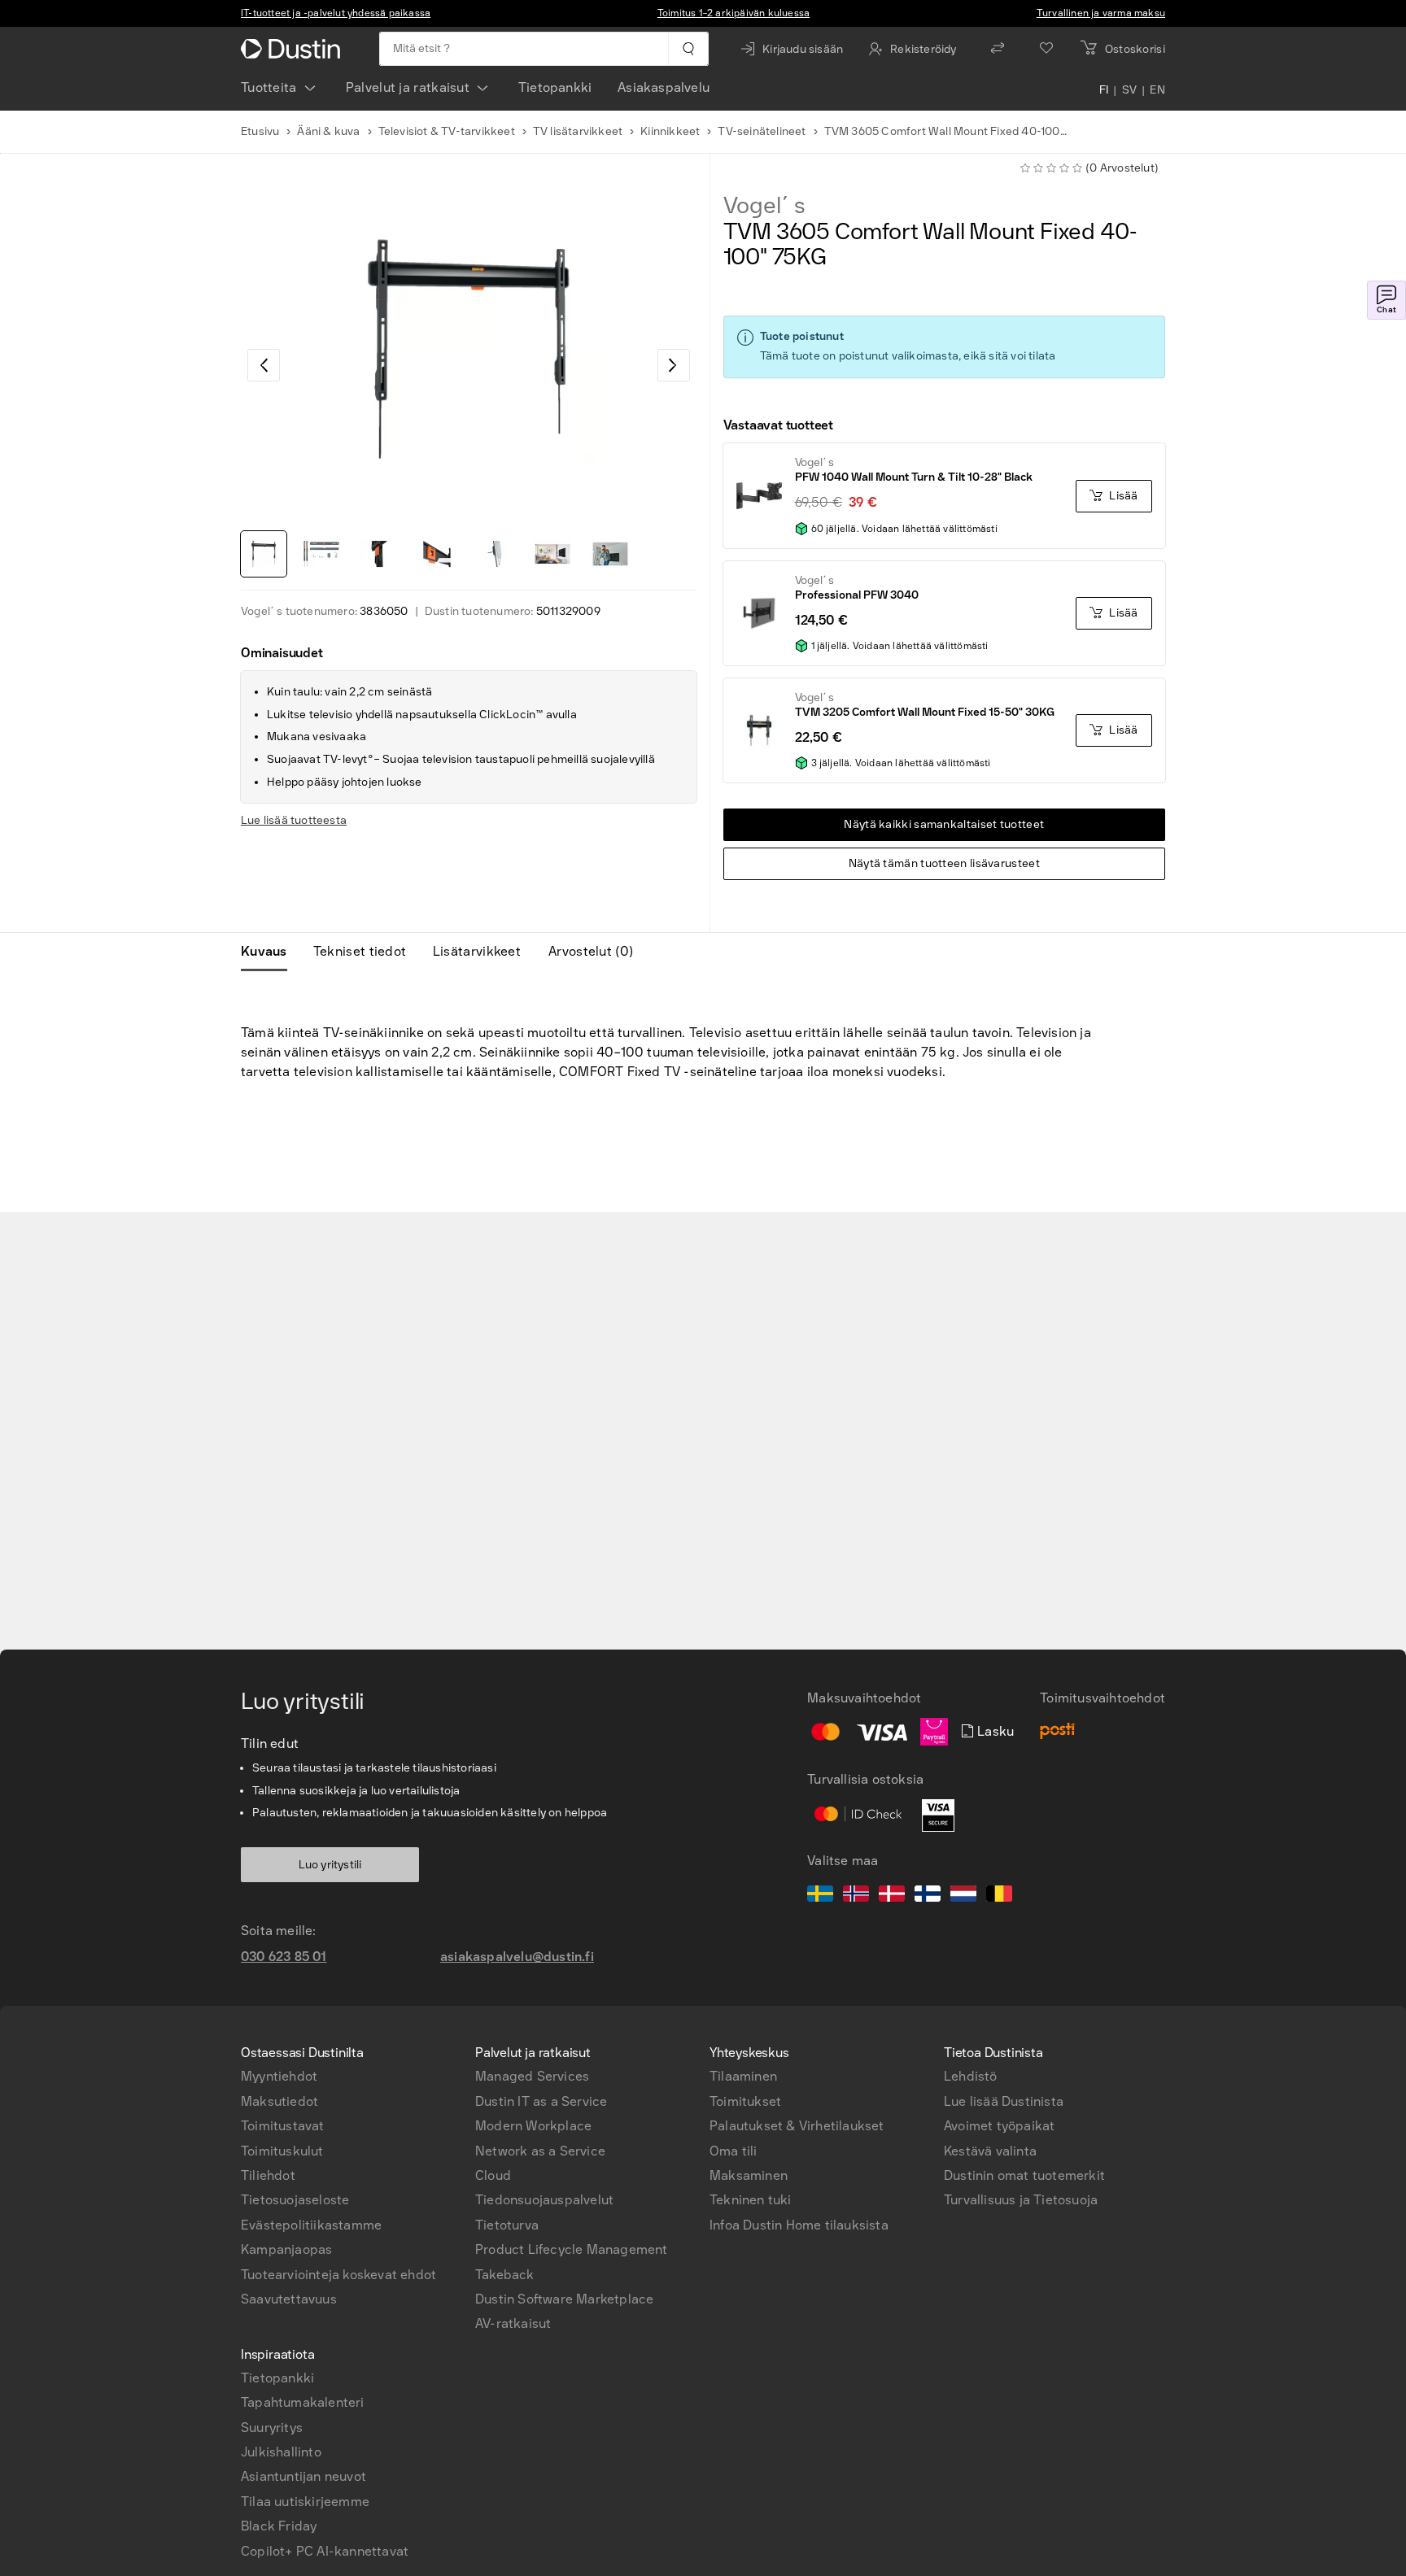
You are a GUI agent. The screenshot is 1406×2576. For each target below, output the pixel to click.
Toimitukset (745, 2101)
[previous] (264, 365)
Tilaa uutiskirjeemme (305, 2502)
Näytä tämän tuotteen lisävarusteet (944, 863)
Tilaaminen (743, 2076)
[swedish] (820, 1896)
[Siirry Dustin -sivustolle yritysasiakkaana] (294, 49)
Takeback (505, 2275)
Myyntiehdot (279, 2076)
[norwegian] (856, 1896)
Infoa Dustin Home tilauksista (799, 2225)
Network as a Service (540, 2151)
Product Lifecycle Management (572, 2249)
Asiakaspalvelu (664, 87)
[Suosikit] (1046, 49)
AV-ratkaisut (513, 2323)
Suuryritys (272, 2428)
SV (1130, 91)
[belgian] (999, 1896)
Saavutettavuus (289, 2299)
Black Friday (279, 2526)
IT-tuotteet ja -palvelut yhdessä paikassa (336, 13)
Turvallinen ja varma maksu (1101, 13)
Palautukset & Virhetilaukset (797, 2126)
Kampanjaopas (286, 2249)
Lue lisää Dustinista (1004, 2101)
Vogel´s (765, 206)
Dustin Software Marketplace (564, 2299)
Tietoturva (507, 2225)
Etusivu (260, 131)
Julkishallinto (281, 2452)
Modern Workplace (533, 2126)
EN (1157, 91)
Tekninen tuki (751, 2200)
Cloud (493, 2175)
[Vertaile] (998, 49)
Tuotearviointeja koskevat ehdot (338, 2275)
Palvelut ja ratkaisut (408, 87)
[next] (674, 365)
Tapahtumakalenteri (303, 2402)
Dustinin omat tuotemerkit (1024, 2175)
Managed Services (532, 2076)
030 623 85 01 (284, 1957)
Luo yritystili (330, 1865)
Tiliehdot (268, 2175)
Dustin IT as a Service (541, 2101)
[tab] (271, 952)
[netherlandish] (963, 1896)
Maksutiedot (279, 2101)
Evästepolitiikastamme (311, 2225)
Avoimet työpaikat (999, 2126)
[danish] (892, 1896)
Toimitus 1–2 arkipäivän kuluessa (734, 13)
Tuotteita (269, 87)
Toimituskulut (282, 2151)
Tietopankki (555, 87)
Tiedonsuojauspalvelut (544, 2200)
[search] (688, 49)
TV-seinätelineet (762, 131)
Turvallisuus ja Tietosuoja (1021, 2200)
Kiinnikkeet (670, 131)
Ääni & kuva (328, 131)
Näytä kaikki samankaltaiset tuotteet (944, 824)
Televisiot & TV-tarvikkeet (447, 131)
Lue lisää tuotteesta (294, 820)
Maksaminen (749, 2175)
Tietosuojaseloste (295, 2200)
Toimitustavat (283, 2126)
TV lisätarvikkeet (578, 131)
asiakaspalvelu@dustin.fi (517, 1957)
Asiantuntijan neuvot (303, 2476)
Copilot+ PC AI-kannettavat (325, 2551)
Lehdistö (971, 2076)
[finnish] (928, 1896)
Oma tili (734, 2151)
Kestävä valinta (990, 2151)
